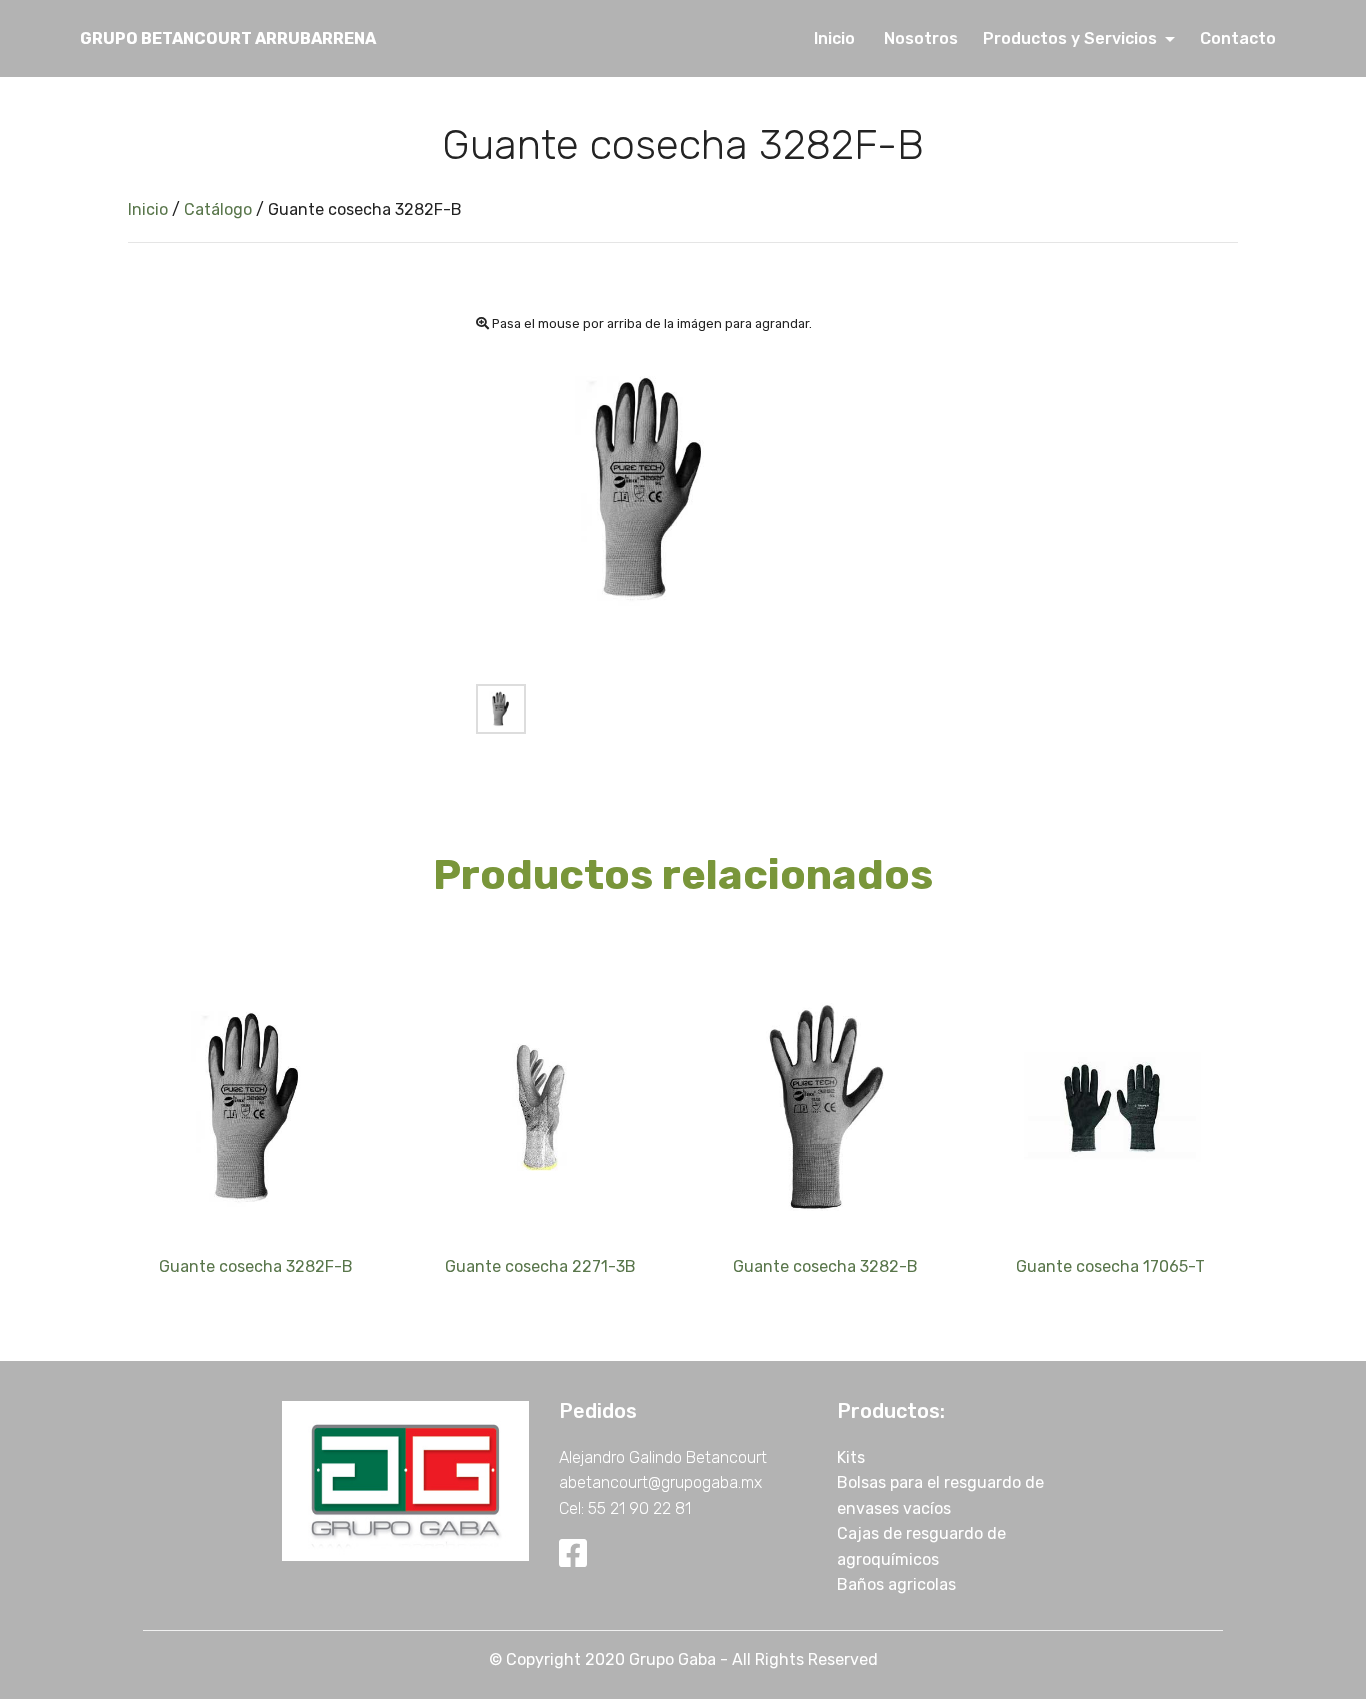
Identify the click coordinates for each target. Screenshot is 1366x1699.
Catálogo (218, 209)
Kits (851, 1457)
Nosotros (923, 38)
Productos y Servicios (1072, 38)
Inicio (838, 38)
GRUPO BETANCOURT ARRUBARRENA (228, 38)
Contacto (1236, 38)
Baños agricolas (896, 1584)
